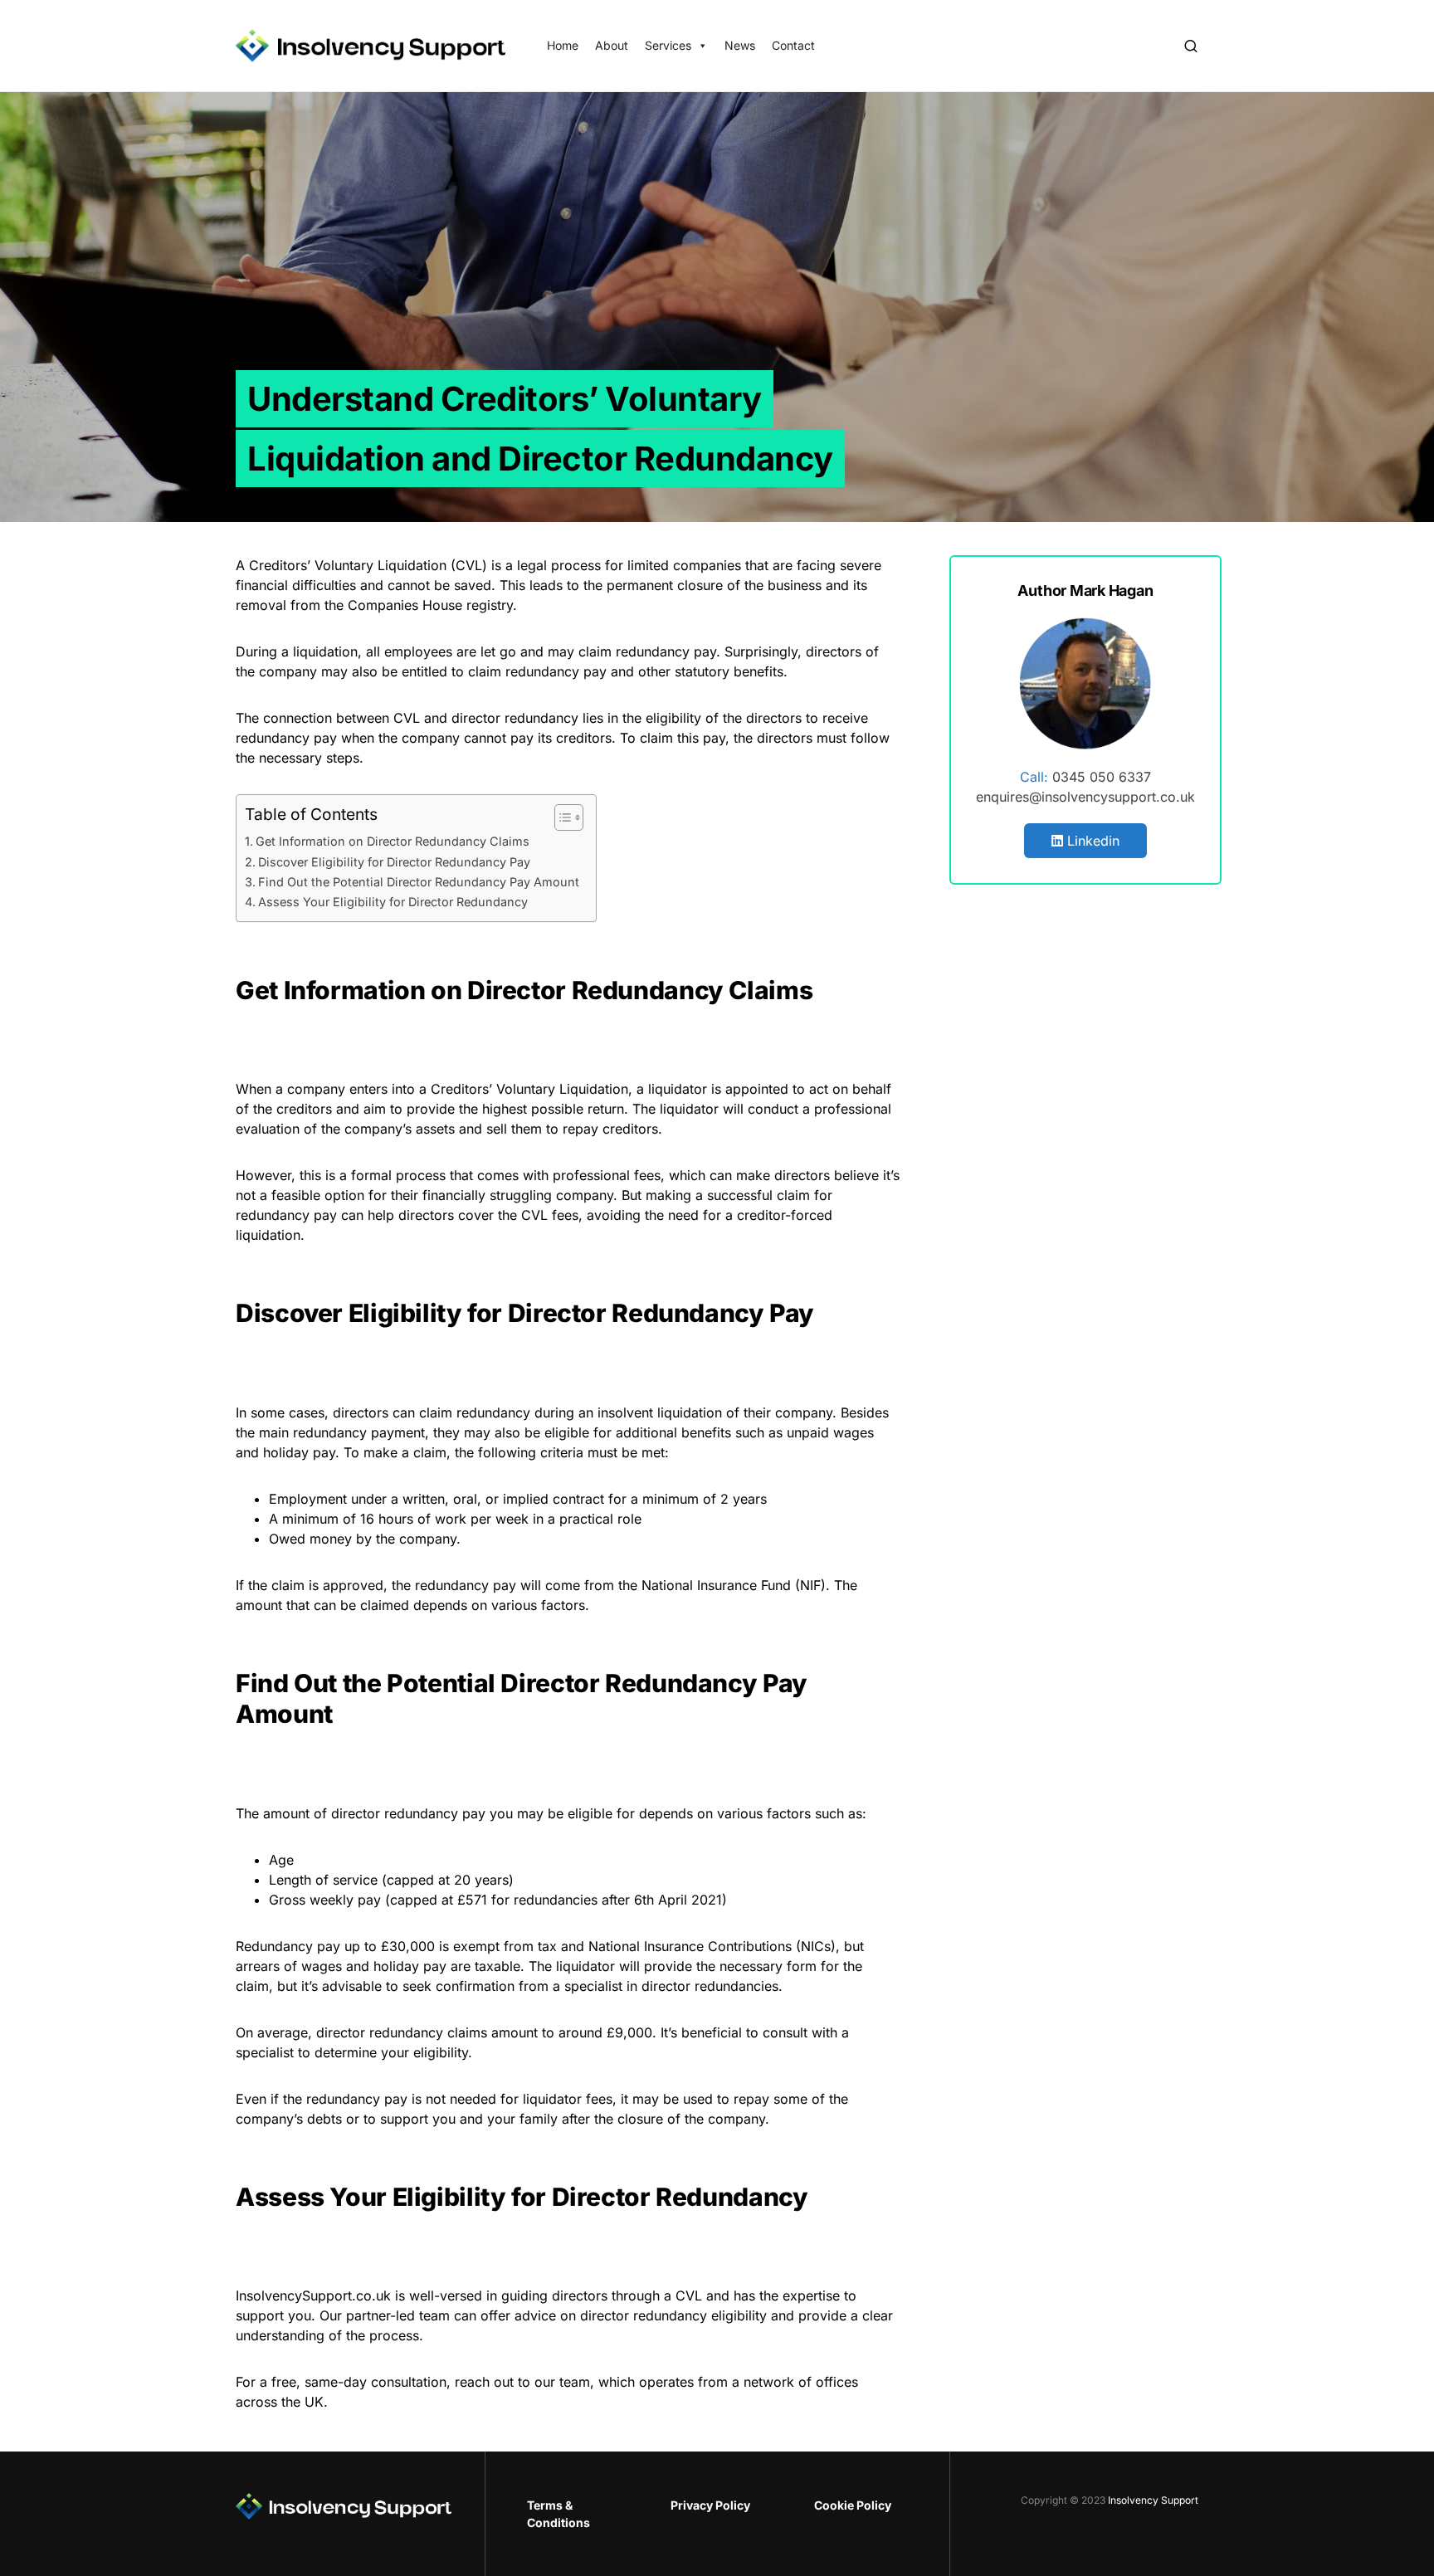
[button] (1191, 46)
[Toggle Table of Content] (561, 817)
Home (563, 45)
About (612, 45)
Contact (793, 45)
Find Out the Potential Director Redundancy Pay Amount (419, 882)
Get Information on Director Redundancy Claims (393, 841)
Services (668, 45)
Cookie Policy (853, 2505)
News (740, 45)
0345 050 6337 (1102, 777)
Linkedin (1091, 841)
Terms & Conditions (558, 2514)
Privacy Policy (710, 2505)
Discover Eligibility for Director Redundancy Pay (394, 862)
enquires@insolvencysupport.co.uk (1085, 797)
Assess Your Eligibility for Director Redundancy (393, 902)
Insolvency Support (1153, 2500)
